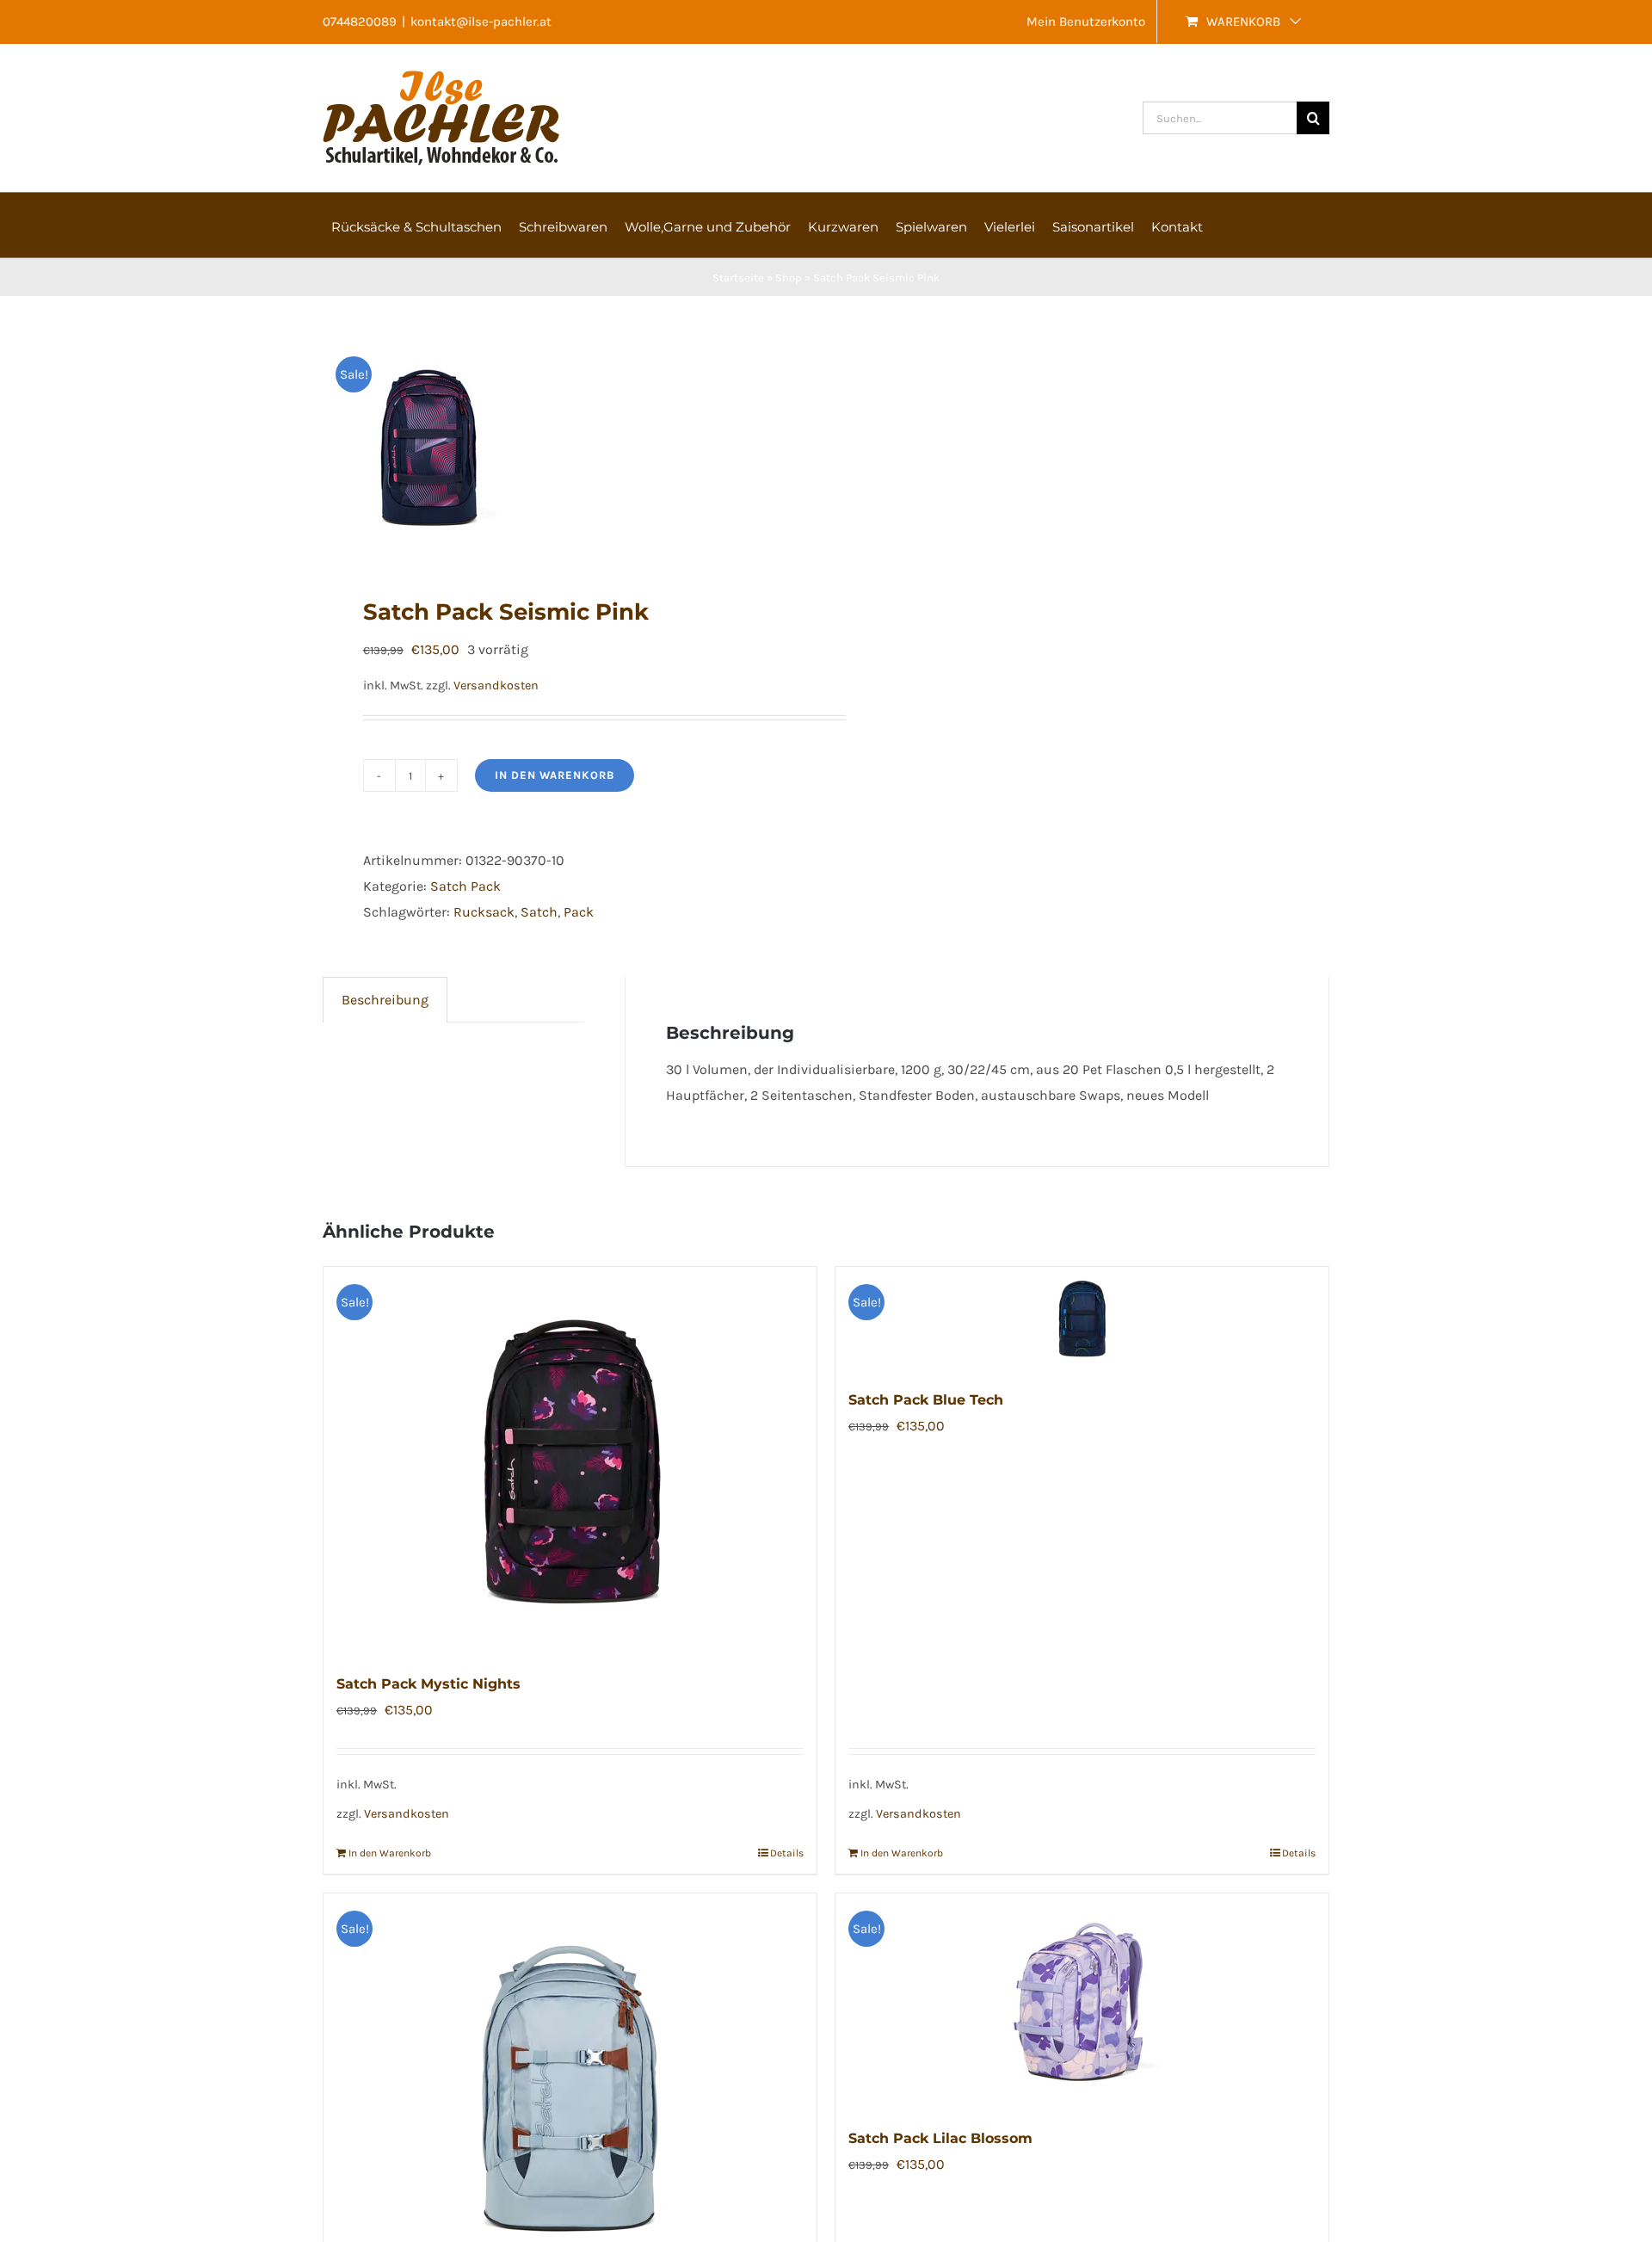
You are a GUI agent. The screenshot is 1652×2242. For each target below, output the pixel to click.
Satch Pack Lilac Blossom (940, 2138)
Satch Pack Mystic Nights (428, 1684)
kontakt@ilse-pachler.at (481, 22)
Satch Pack (465, 886)
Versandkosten (496, 686)
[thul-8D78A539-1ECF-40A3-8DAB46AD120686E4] (564, 447)
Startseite (738, 278)
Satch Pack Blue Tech (926, 1400)
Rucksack (484, 912)
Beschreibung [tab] (385, 1000)
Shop (789, 278)
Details (787, 1853)
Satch (539, 912)
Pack (579, 912)
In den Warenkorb (555, 775)
